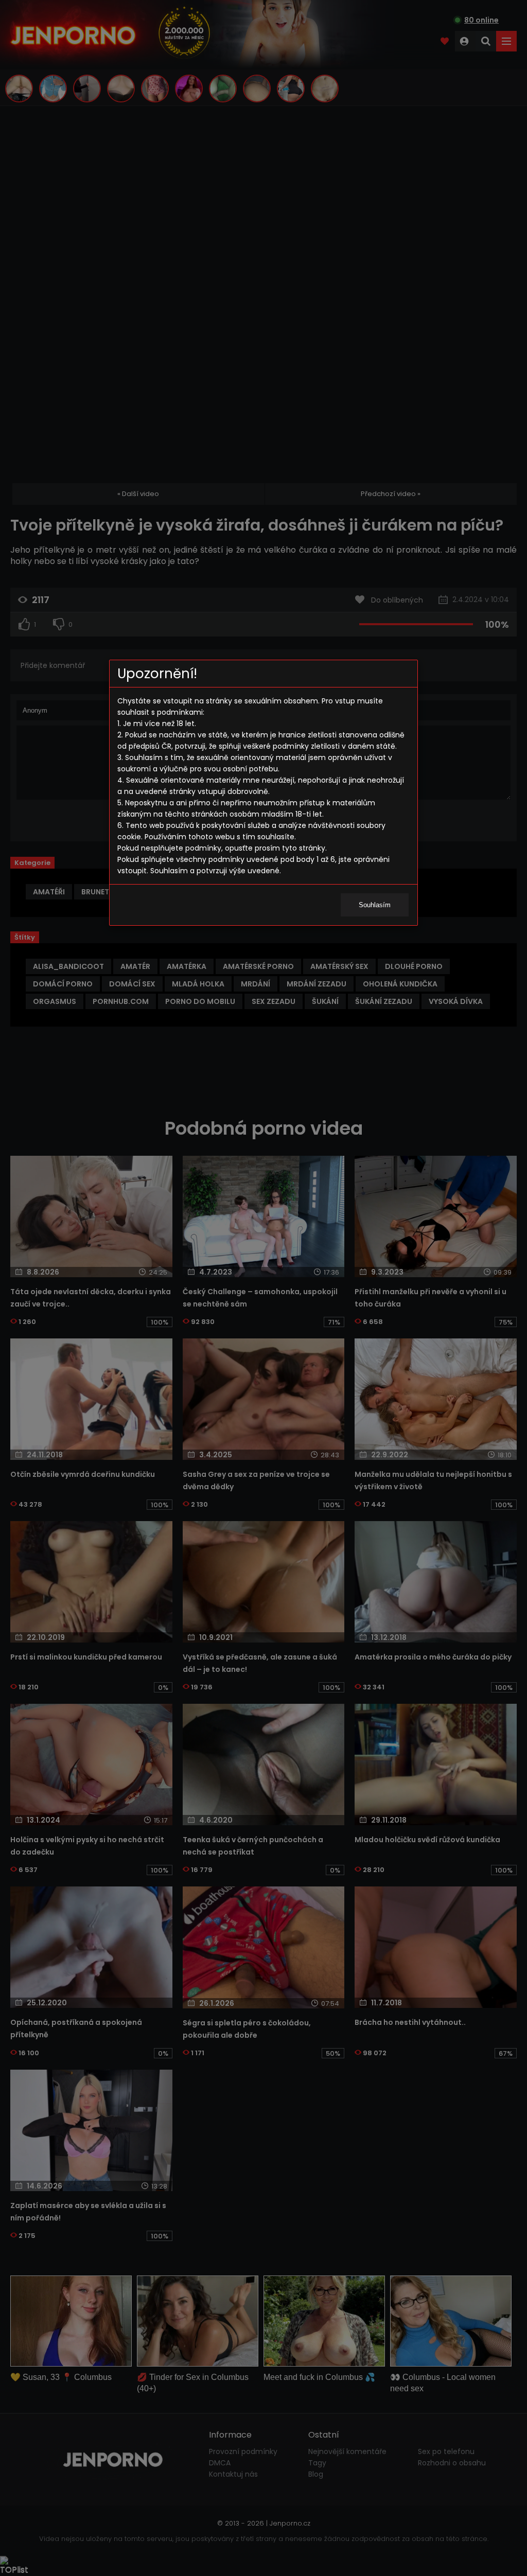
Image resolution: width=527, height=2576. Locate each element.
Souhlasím (375, 905)
